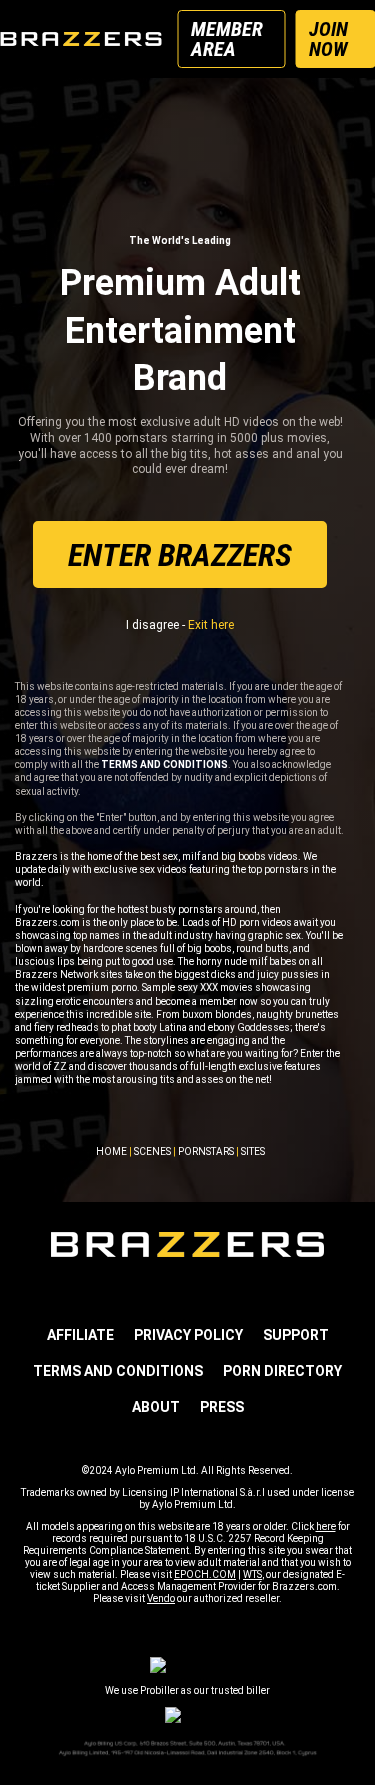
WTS (252, 1574)
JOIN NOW (328, 39)
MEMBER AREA (227, 39)
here (326, 1526)
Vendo (161, 1598)
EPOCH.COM (205, 1574)
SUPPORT (296, 1335)
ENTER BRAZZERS (180, 555)
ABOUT (156, 1407)
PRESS (222, 1407)
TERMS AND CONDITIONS (118, 1371)
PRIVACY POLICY (188, 1335)
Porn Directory (282, 1371)
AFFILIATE (80, 1335)
